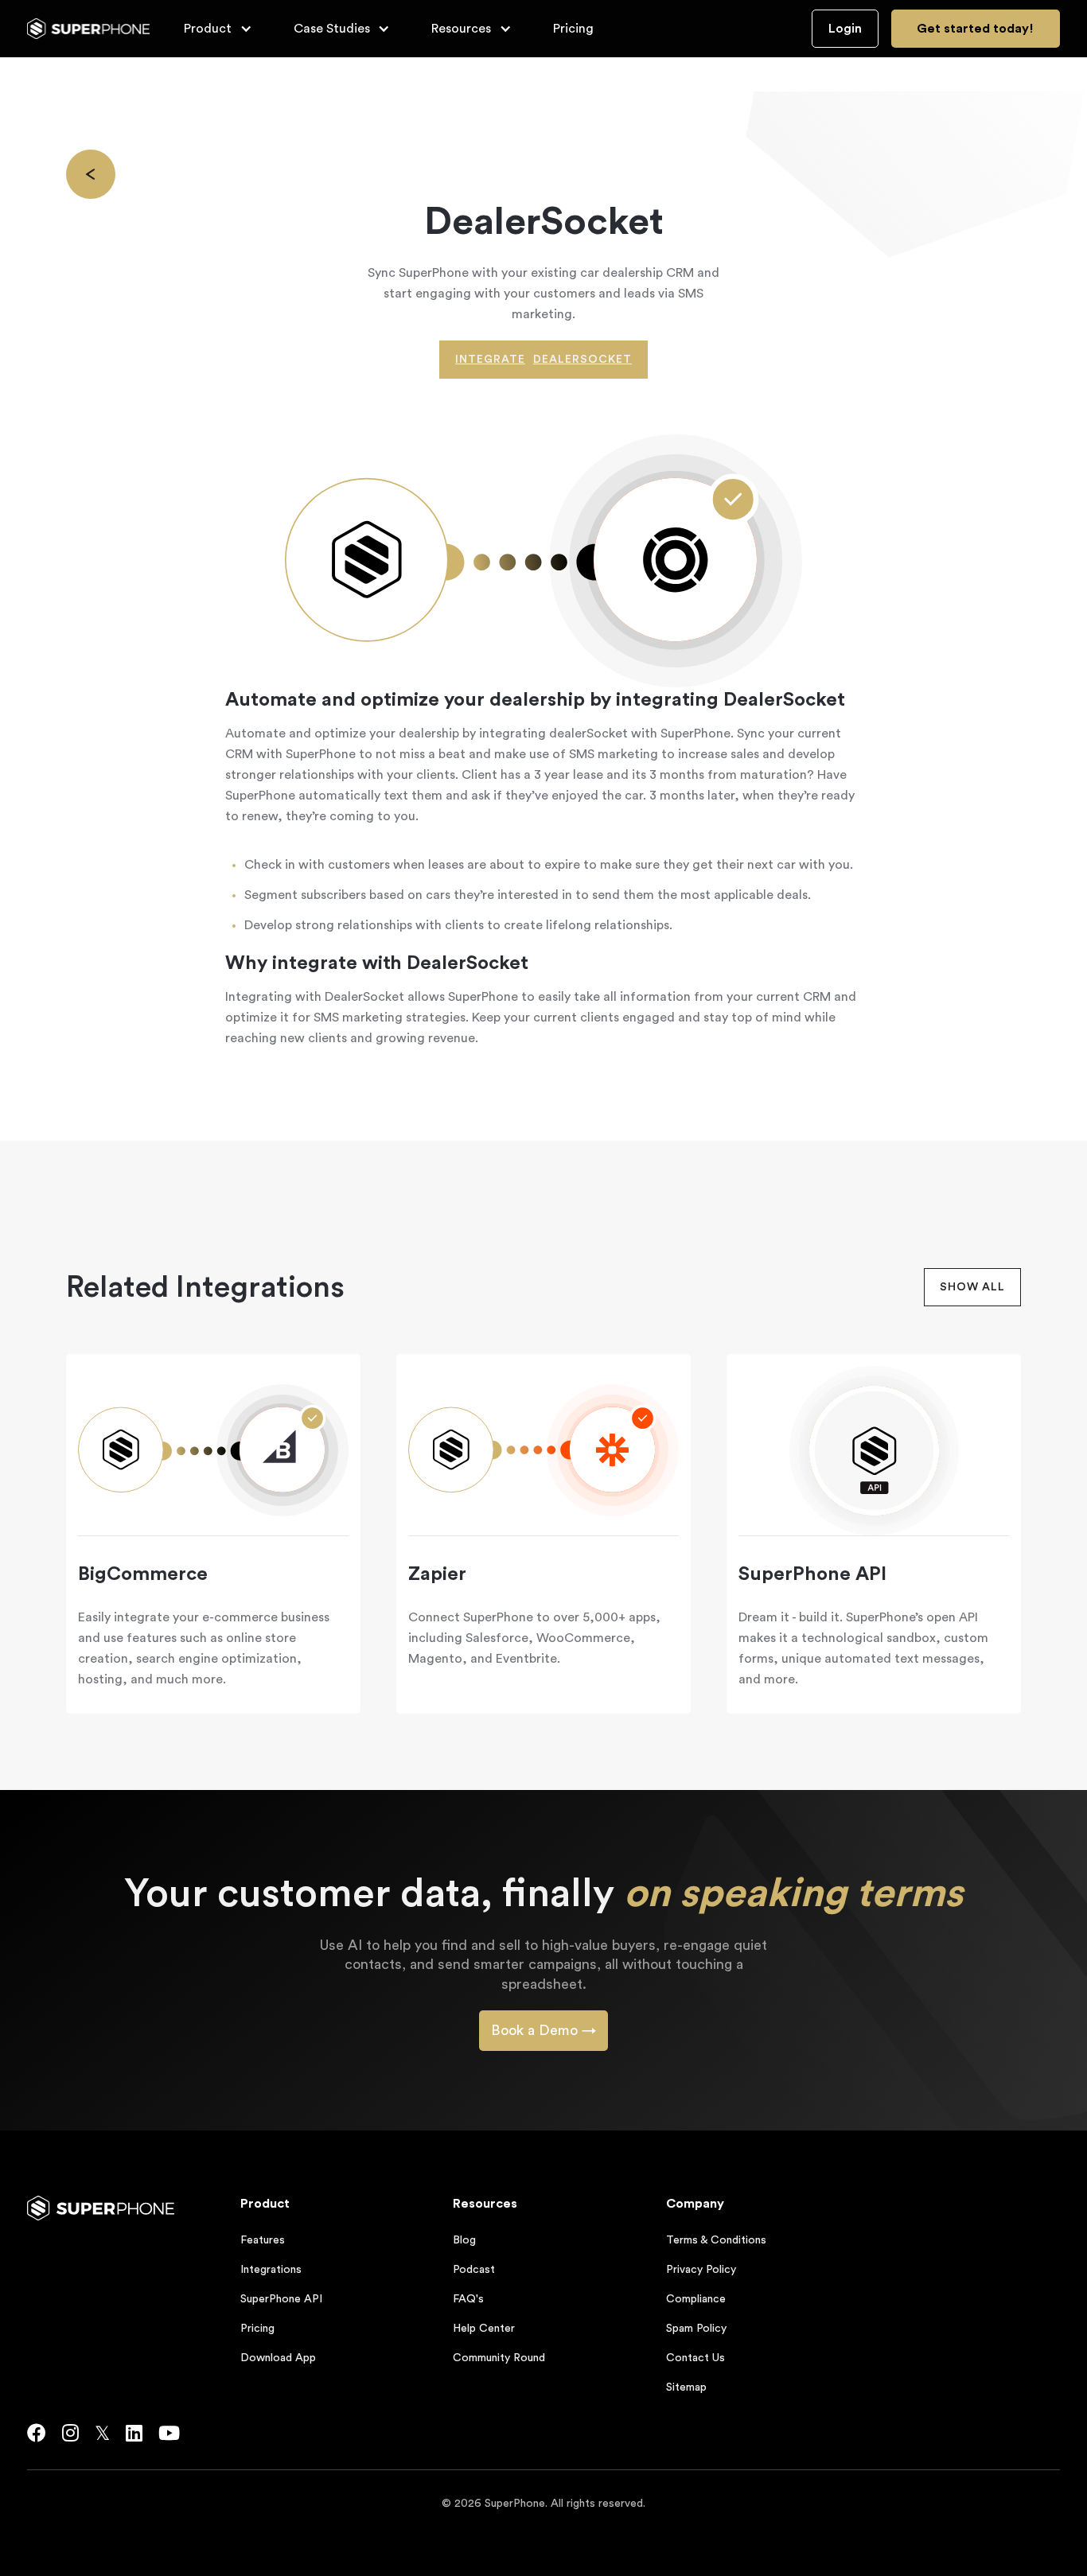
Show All (972, 1287)
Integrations (271, 2270)
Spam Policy (696, 2329)
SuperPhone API (281, 2299)
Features (263, 2240)
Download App (278, 2358)
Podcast (474, 2270)
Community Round (499, 2358)
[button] (218, 29)
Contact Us (695, 2358)
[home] (89, 29)
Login (845, 29)
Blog (464, 2240)
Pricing (573, 29)
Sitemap (686, 2387)
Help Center (484, 2329)
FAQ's (468, 2299)
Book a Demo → (543, 2030)
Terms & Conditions (716, 2240)
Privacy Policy (701, 2270)
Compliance (696, 2299)
